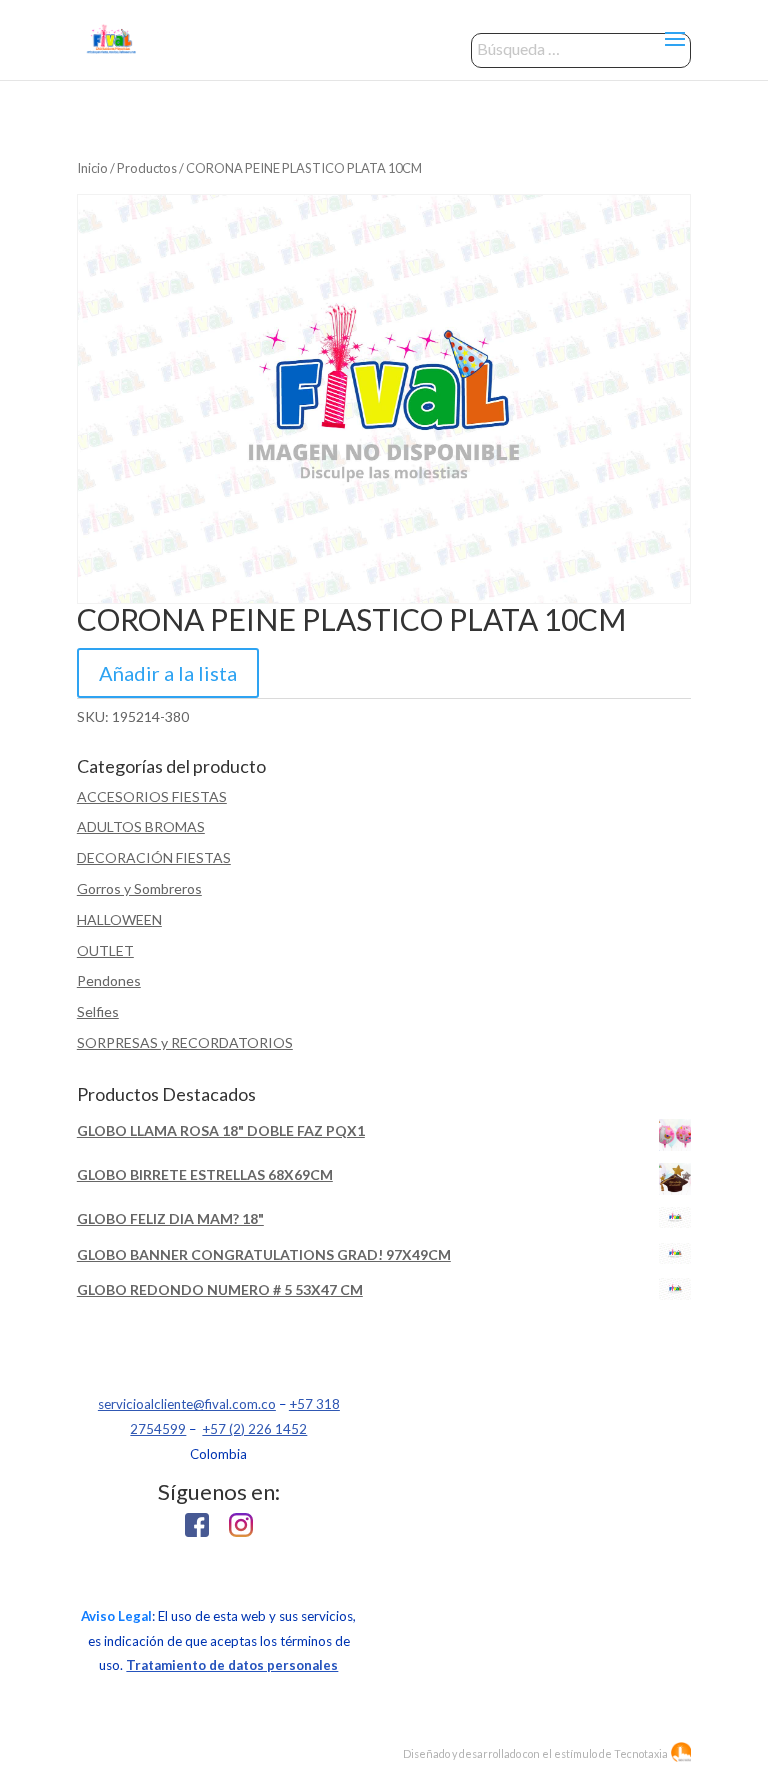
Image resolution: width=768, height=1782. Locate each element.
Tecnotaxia (641, 1753)
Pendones (109, 980)
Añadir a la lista (168, 673)
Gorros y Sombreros (139, 888)
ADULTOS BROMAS (141, 826)
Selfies (98, 1011)
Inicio (92, 168)
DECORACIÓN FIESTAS (154, 857)
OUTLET (105, 950)
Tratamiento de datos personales (232, 1665)
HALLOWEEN (119, 919)
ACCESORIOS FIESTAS (152, 796)
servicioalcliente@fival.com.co (187, 1404)
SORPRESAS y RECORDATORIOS (185, 1042)
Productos (147, 168)
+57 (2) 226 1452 (254, 1429)
